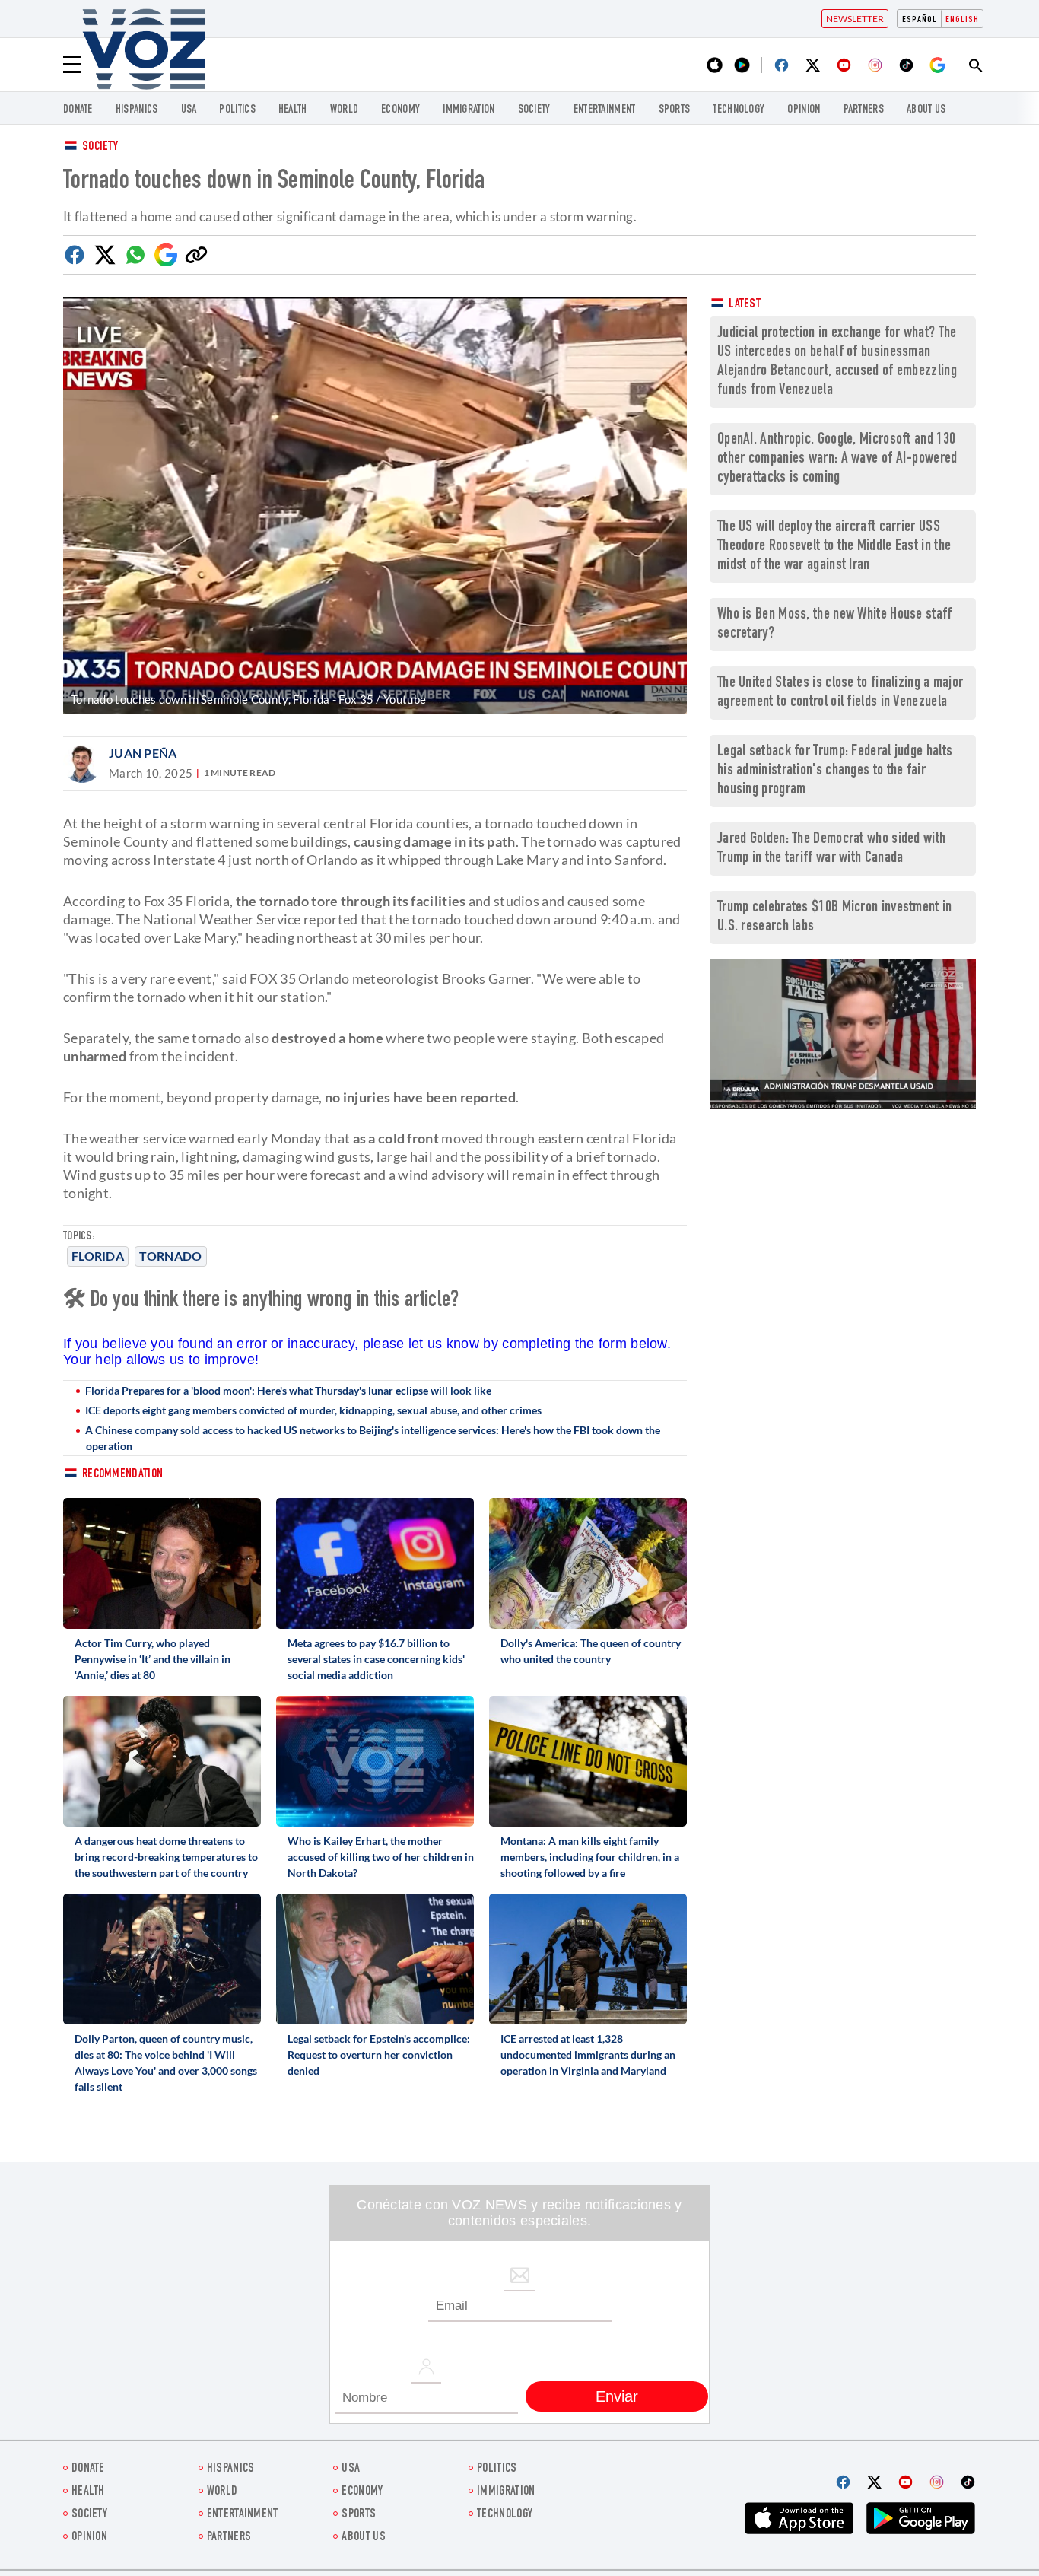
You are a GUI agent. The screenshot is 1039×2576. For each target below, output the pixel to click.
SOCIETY (534, 110)
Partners (864, 110)
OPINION (804, 110)
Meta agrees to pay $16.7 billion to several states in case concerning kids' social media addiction (376, 1659)
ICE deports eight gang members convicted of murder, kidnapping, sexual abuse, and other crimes (313, 1410)
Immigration (469, 110)
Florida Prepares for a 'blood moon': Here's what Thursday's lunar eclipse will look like (288, 1390)
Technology (739, 110)
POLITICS (237, 110)
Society (100, 147)
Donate (78, 110)
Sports (675, 110)
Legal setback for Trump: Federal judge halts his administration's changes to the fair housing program (835, 771)
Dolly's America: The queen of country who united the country (591, 1651)
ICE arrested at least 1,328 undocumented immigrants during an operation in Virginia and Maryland (588, 2054)
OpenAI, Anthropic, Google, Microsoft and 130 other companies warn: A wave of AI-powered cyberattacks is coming (837, 459)
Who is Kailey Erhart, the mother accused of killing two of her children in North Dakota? (381, 1857)
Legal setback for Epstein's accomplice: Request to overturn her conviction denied (379, 2054)
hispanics (137, 110)
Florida (98, 1256)
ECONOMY (400, 110)
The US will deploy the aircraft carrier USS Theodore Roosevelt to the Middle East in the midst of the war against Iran (834, 547)
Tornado (170, 1256)
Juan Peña (143, 753)
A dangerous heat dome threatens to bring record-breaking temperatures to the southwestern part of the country (166, 1857)
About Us (926, 110)
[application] (843, 1034)
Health (293, 110)
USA (189, 110)
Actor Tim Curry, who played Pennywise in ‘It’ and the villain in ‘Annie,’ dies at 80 (153, 1659)
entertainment (605, 110)
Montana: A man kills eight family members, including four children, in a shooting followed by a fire (590, 1857)
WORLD (345, 110)
